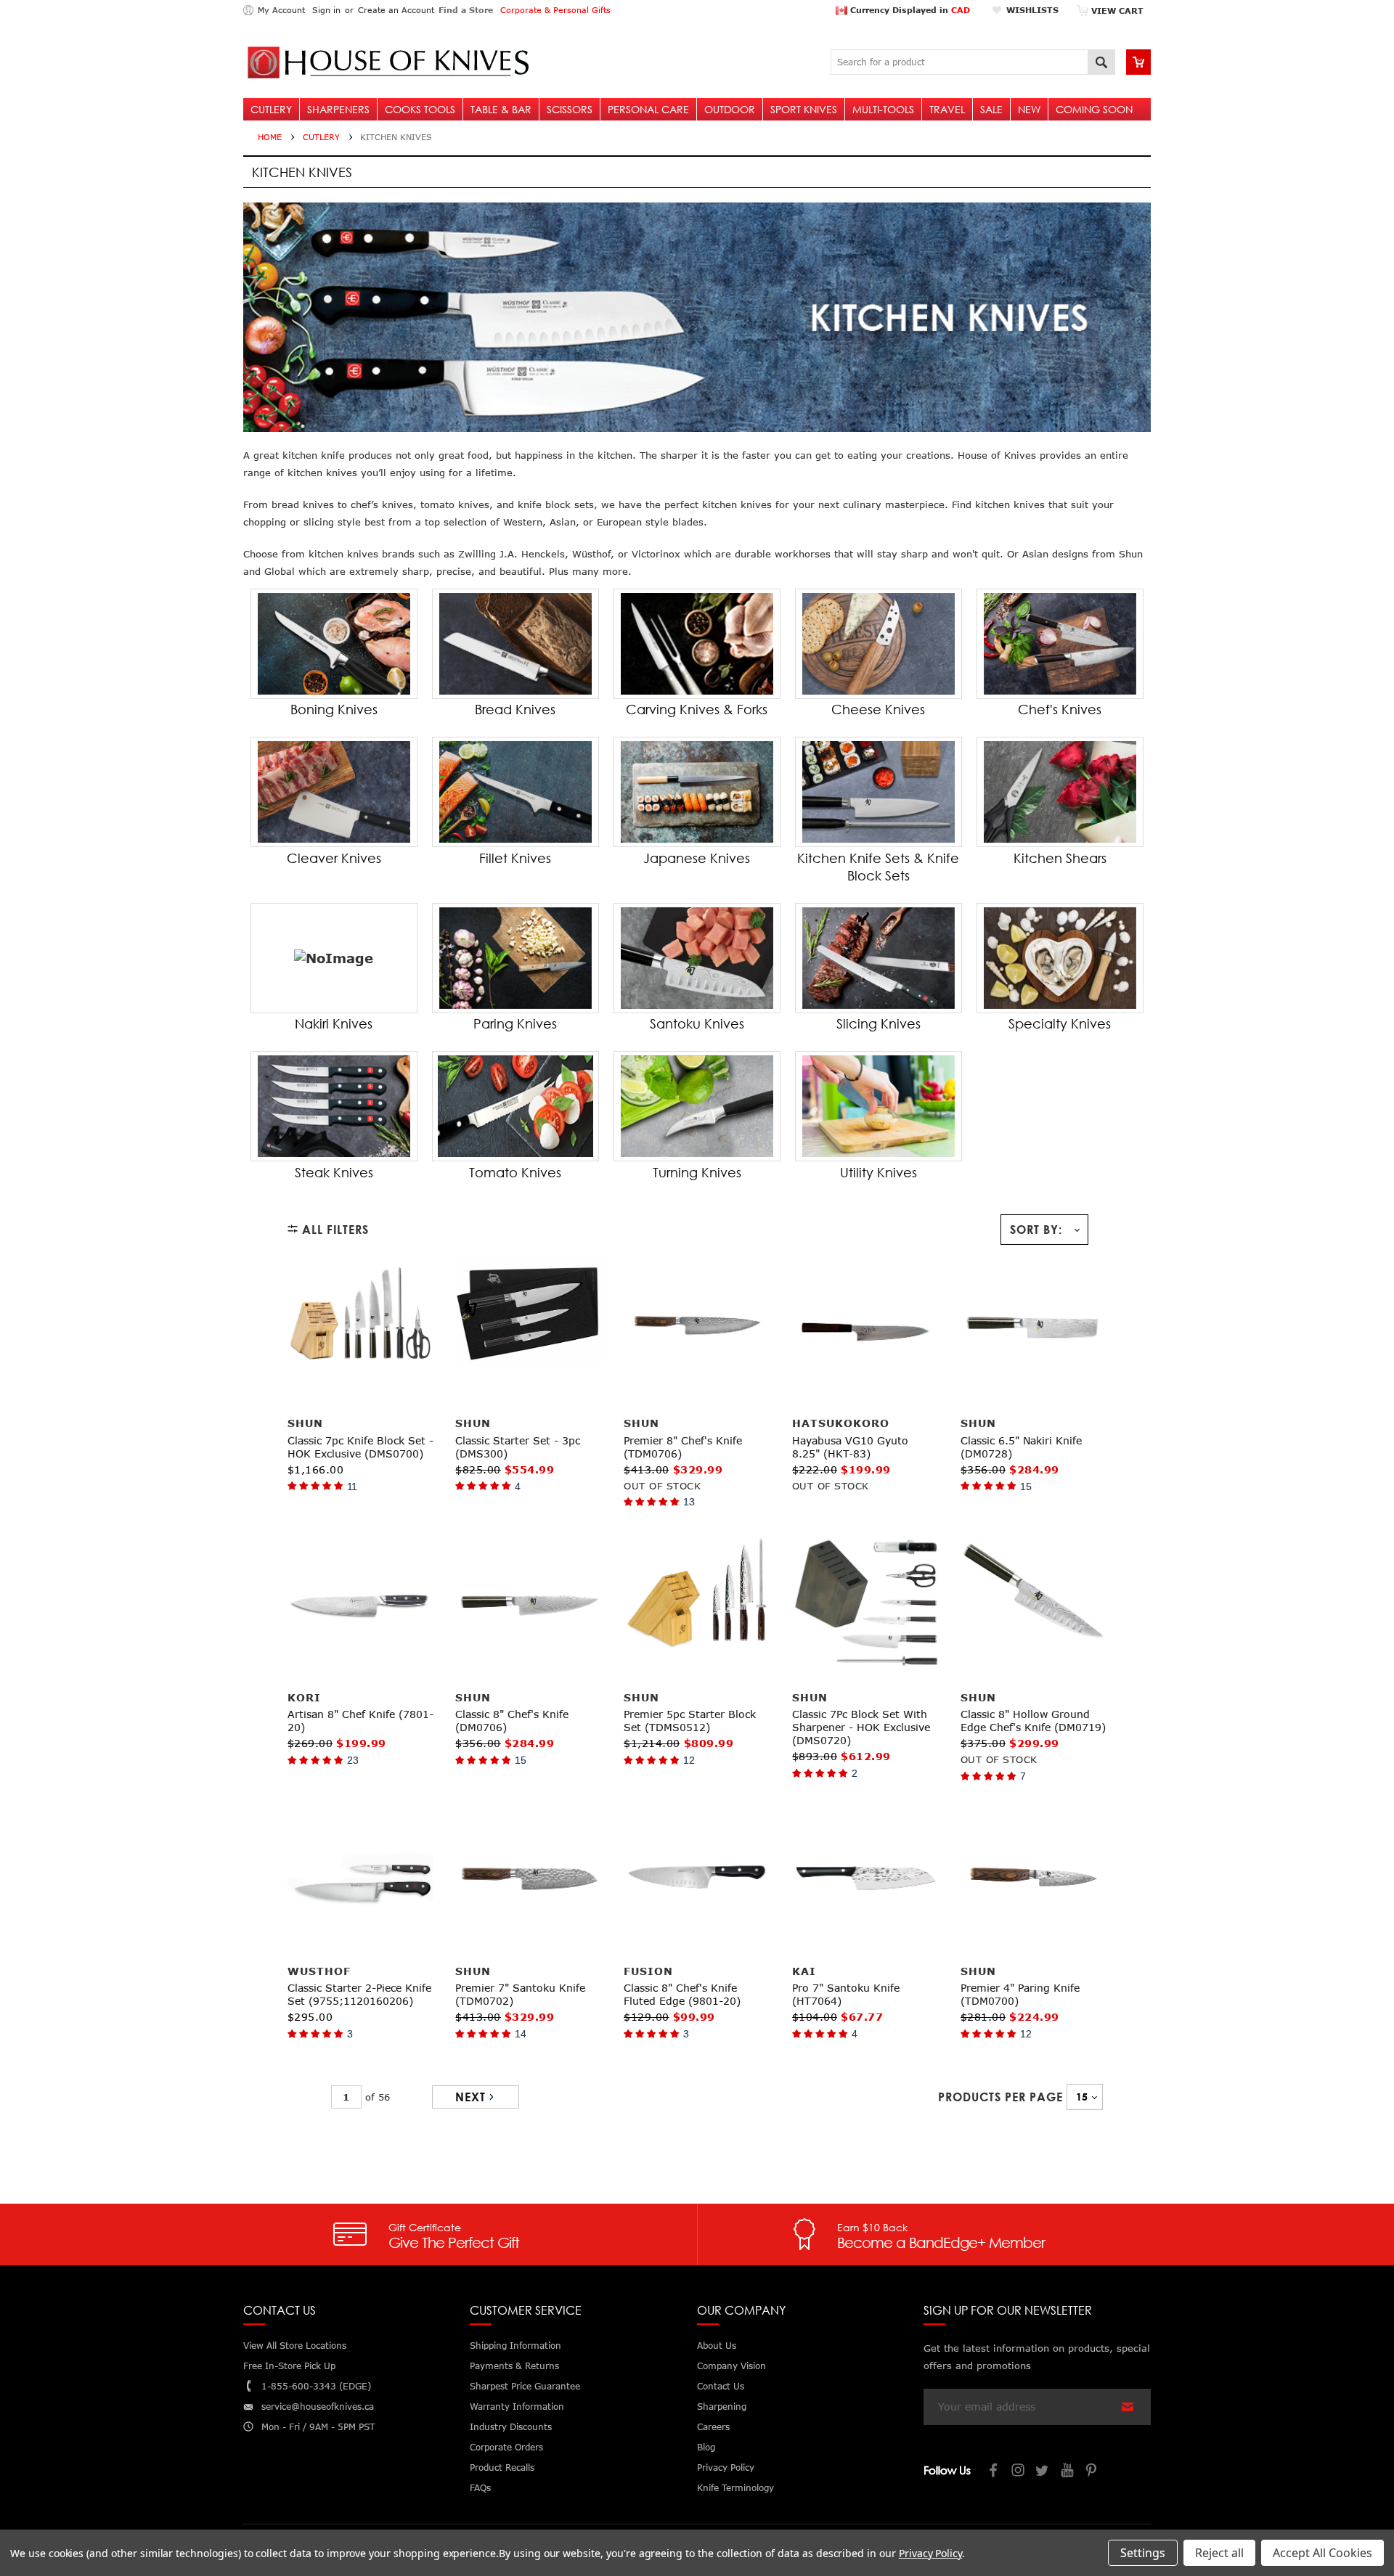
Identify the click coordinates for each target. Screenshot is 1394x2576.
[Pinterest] (1093, 2472)
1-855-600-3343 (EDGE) (316, 2386)
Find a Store (466, 10)
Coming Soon (1094, 109)
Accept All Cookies (1322, 2553)
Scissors (570, 109)
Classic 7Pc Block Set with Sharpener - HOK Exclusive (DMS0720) (861, 1727)
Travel (947, 109)
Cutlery (271, 109)
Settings (1143, 2553)
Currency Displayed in (909, 10)
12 (689, 1760)
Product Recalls (502, 2467)
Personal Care (648, 109)
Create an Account (396, 10)
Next (470, 2097)
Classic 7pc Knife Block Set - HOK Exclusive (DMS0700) (360, 1447)
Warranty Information (517, 2407)
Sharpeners (338, 109)
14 (521, 2034)
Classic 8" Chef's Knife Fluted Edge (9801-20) (682, 1994)
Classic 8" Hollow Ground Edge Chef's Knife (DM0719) (1033, 1721)
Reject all (1219, 2553)
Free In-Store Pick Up (289, 2366)
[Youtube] (1068, 2472)
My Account (281, 10)
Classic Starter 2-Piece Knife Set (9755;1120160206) (359, 1994)
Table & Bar (501, 109)
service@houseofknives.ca (318, 2407)
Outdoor (730, 109)
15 (1026, 1487)
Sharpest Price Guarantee (525, 2386)
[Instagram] (1019, 2472)
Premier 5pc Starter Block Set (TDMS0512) (690, 1721)
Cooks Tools (420, 109)
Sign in (326, 10)
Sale (991, 109)
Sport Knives (804, 109)
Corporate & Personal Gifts (555, 10)
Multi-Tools (883, 109)
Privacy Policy (930, 2553)
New (1029, 109)
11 (352, 1487)
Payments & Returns (514, 2366)
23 (353, 1760)
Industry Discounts (511, 2427)
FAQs (480, 2488)
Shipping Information (515, 2346)
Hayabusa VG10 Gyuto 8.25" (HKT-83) (850, 1447)
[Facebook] (994, 2472)
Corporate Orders (506, 2447)
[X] (1043, 2472)
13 (689, 1502)
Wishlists (1032, 10)
